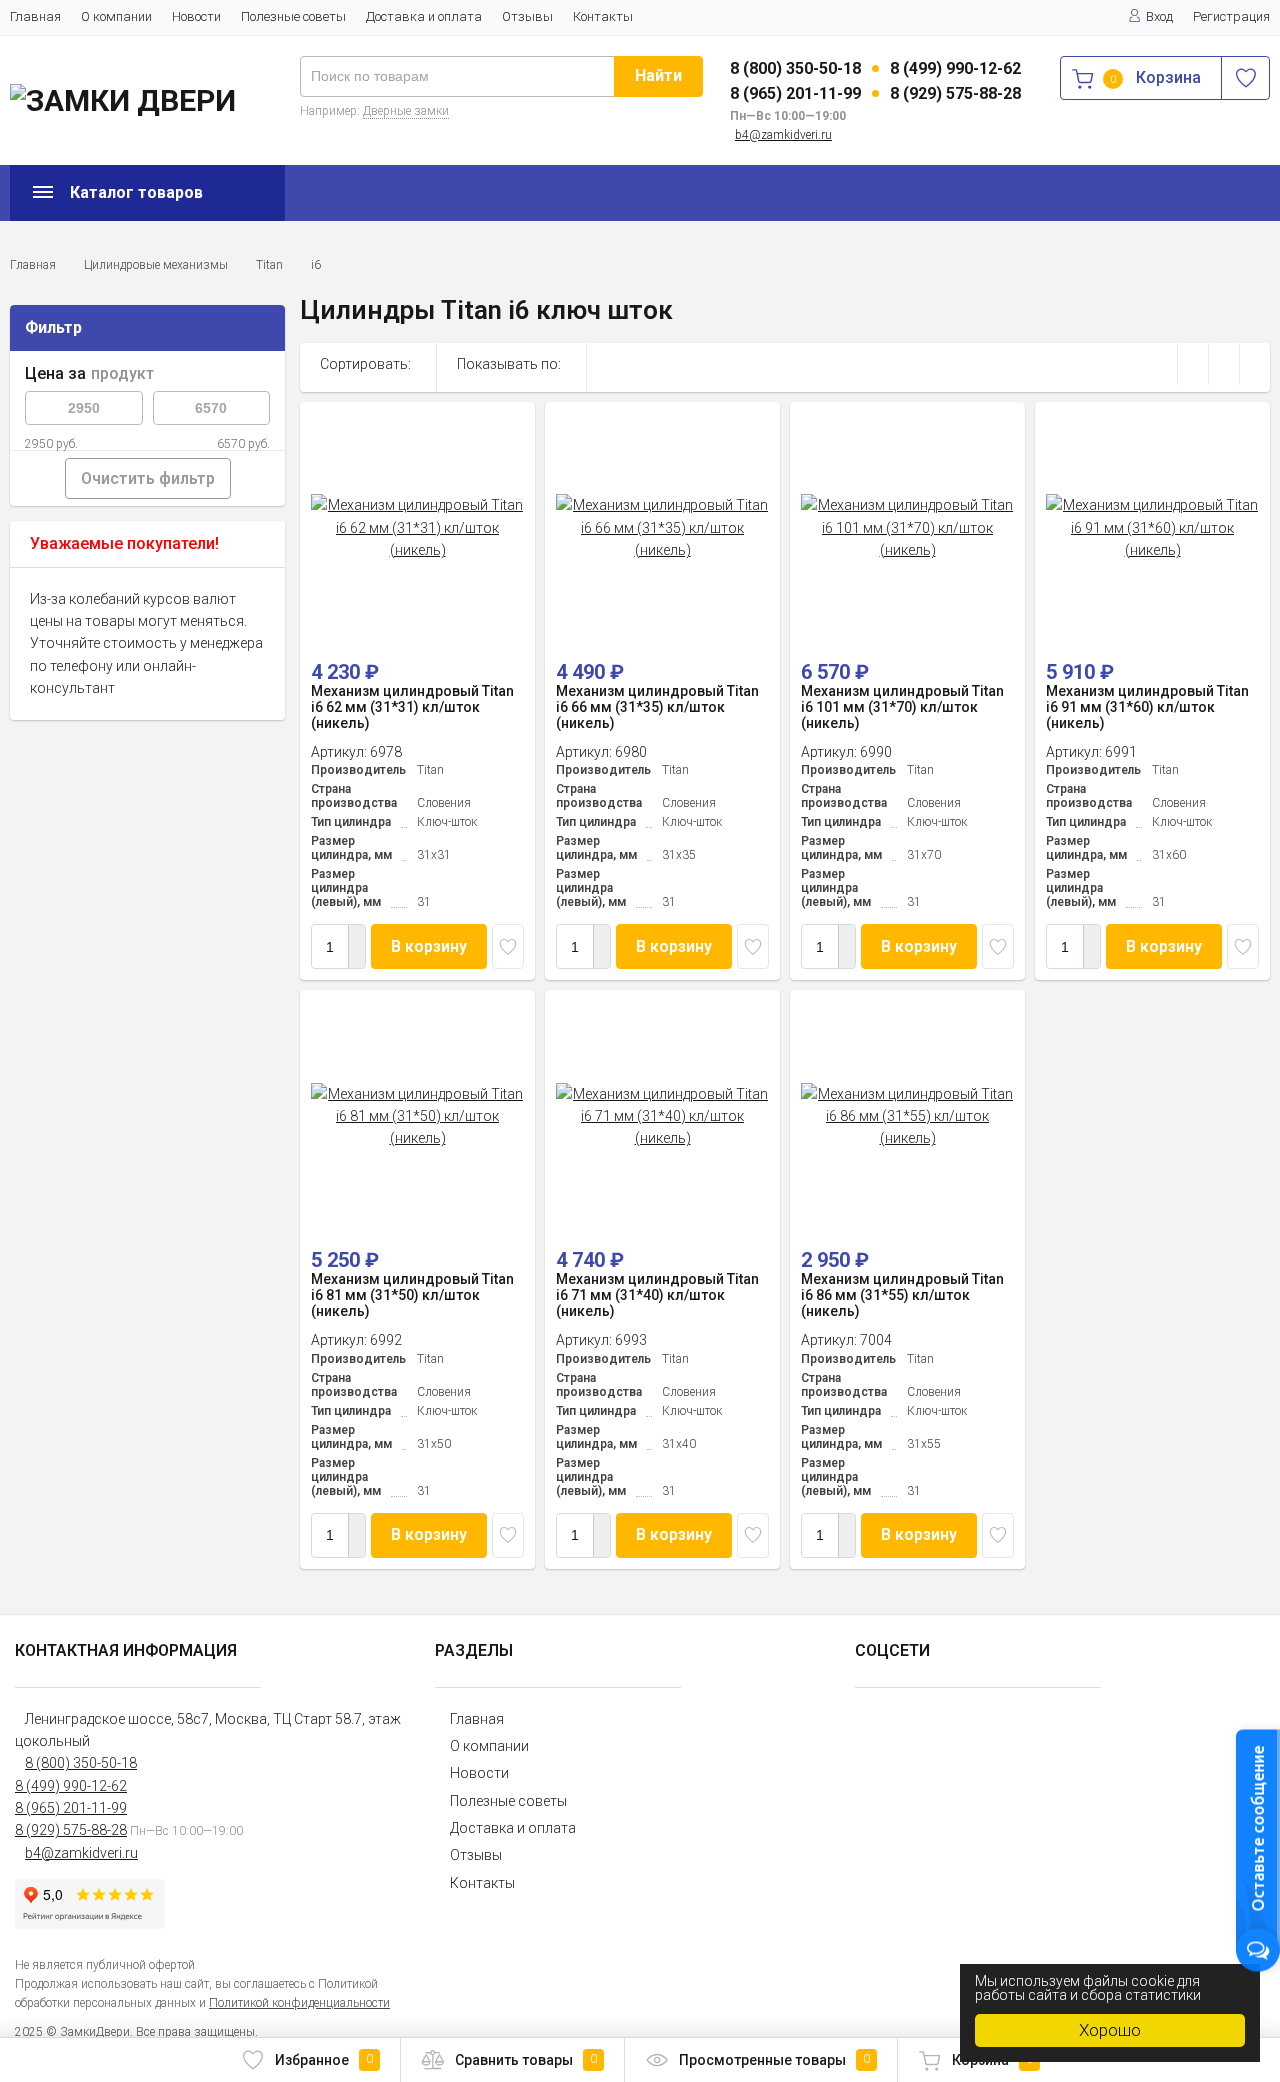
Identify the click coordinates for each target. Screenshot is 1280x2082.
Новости (196, 16)
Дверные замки (406, 111)
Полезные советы (293, 16)
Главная (35, 16)
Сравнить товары (526, 2060)
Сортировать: (365, 364)
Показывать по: (509, 364)
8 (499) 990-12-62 (955, 68)
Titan (269, 265)
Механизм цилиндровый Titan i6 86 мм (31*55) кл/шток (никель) (902, 1295)
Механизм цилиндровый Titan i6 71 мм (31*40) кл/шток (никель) (657, 1295)
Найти (658, 75)
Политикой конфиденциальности (299, 2003)
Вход (1159, 16)
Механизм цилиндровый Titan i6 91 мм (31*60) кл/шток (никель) (1147, 707)
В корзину (429, 946)
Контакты (603, 16)
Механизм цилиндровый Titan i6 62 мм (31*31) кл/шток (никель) (412, 707)
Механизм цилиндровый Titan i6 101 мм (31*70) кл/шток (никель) (902, 707)
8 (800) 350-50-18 (795, 68)
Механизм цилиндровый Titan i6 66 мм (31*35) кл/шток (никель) (657, 707)
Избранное (324, 2060)
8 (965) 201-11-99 (795, 93)
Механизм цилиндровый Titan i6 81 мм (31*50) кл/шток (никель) (412, 1295)
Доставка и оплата (424, 16)
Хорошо (1110, 2030)
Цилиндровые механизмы (156, 265)
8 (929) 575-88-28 (955, 93)
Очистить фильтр (148, 478)
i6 (316, 265)
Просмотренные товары (774, 2060)
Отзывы (527, 16)
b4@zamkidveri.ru (783, 135)
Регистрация (1231, 16)
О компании (116, 16)
